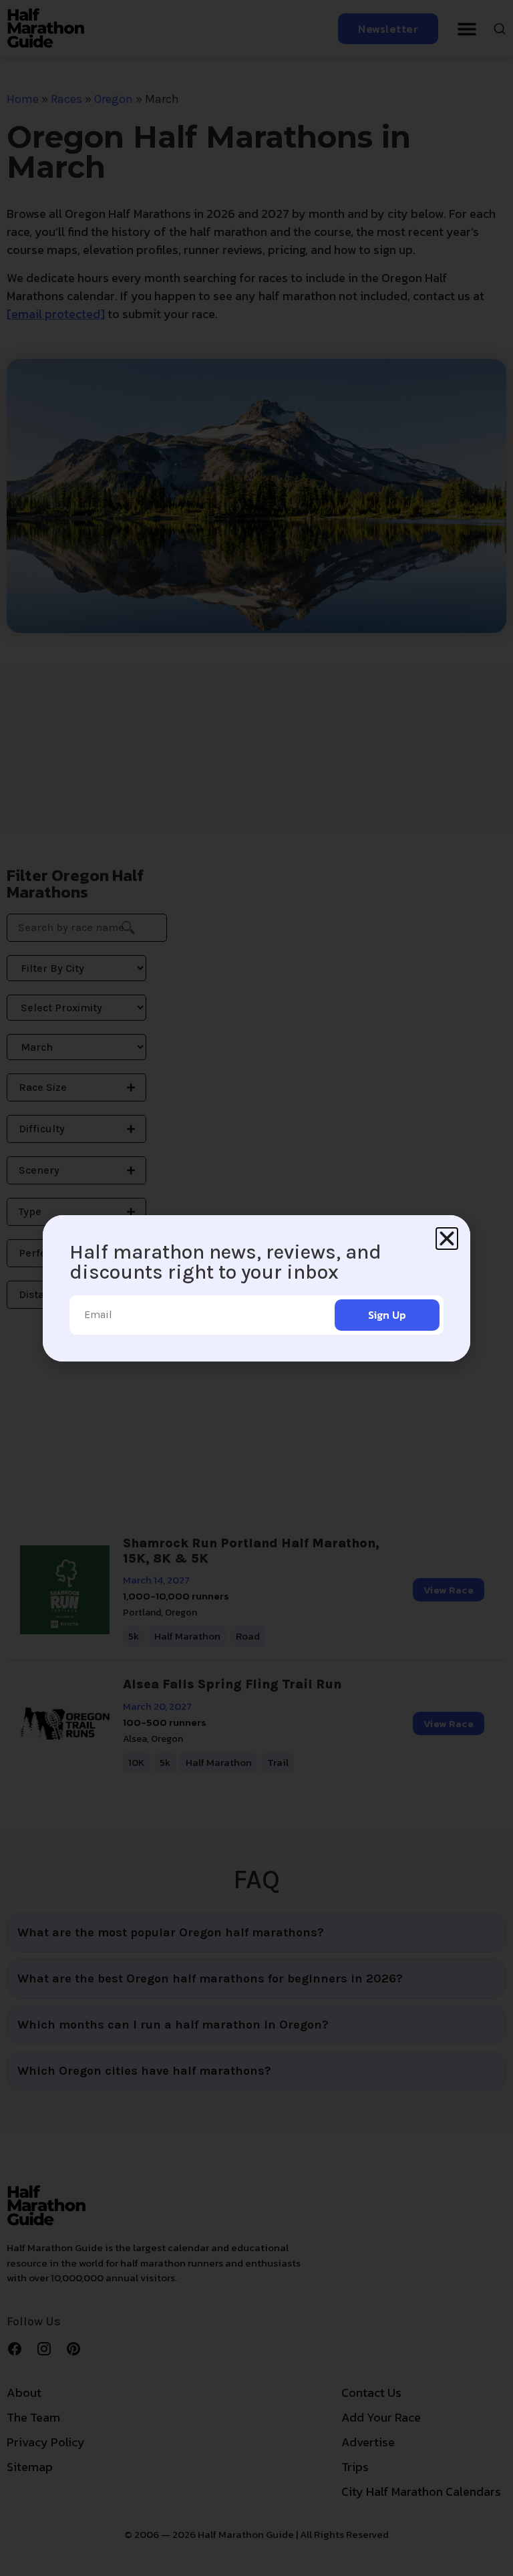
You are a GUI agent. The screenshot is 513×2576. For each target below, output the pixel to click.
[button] (447, 1239)
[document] (256, 1288)
